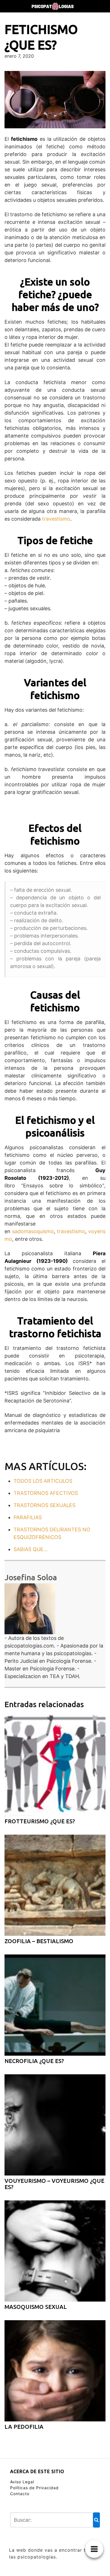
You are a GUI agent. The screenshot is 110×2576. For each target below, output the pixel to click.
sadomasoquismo (33, 1231)
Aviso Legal (22, 2482)
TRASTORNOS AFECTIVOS (46, 1493)
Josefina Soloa (31, 1577)
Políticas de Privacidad (34, 2488)
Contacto (20, 2494)
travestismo (56, 519)
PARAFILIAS (28, 1517)
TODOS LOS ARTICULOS (43, 1481)
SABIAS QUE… (31, 1549)
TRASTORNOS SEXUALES (44, 1505)
